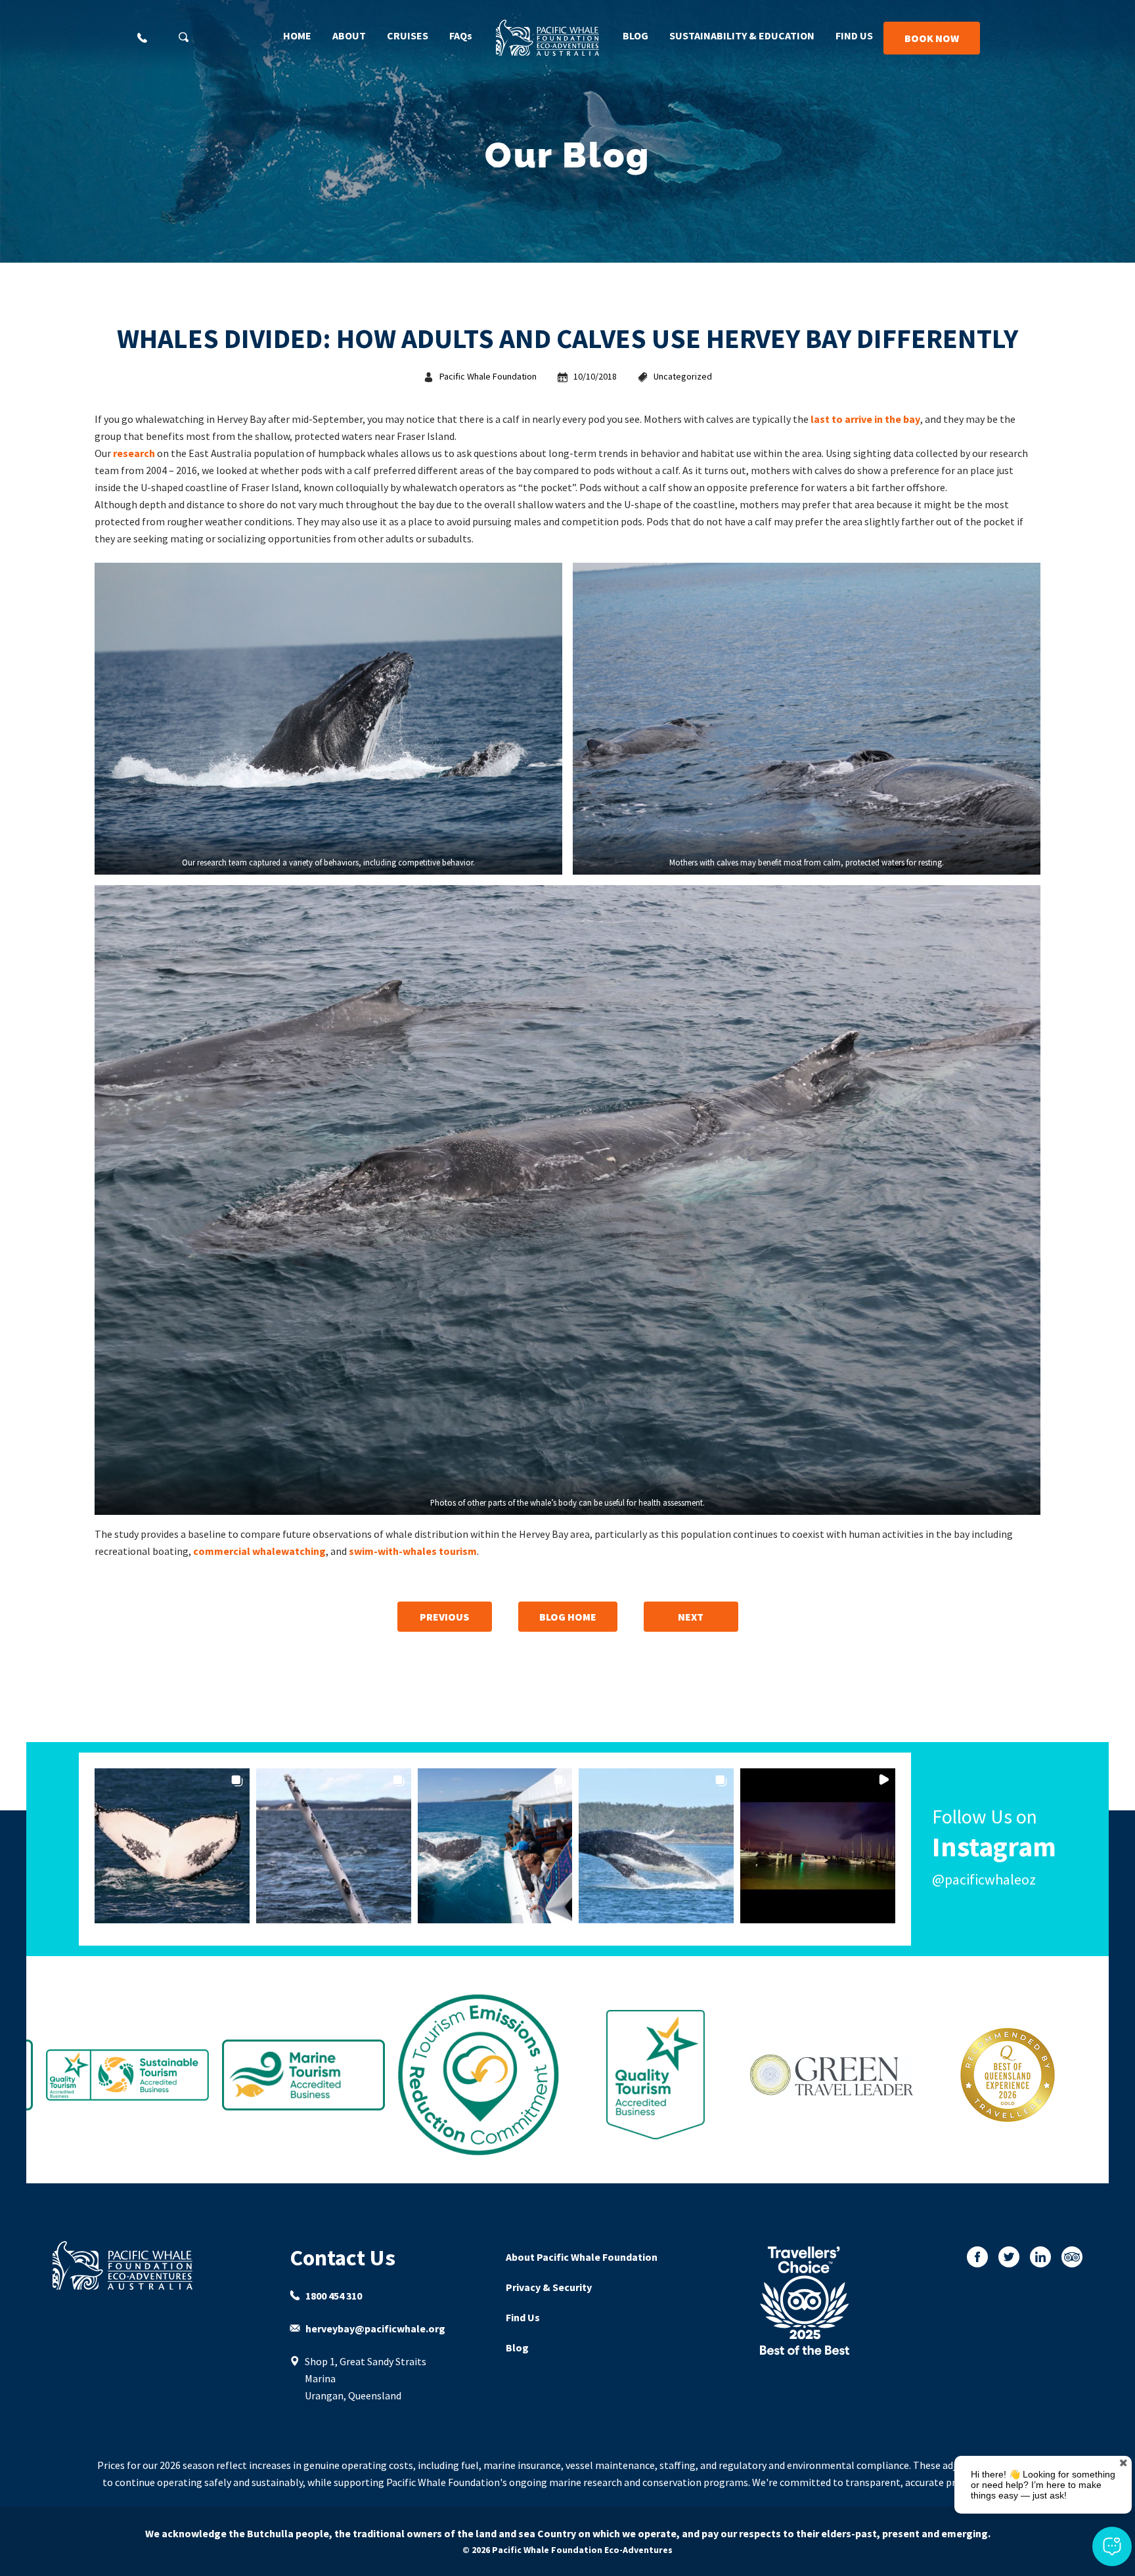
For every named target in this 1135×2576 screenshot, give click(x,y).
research (134, 453)
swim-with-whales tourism (413, 1551)
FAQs (461, 35)
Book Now (932, 38)
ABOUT (349, 35)
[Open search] (184, 37)
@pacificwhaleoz (984, 1879)
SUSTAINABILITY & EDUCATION (742, 35)
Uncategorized (683, 376)
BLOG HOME (568, 1617)
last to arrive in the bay (865, 419)
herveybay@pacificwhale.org (375, 2328)
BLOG (635, 35)
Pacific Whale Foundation (488, 376)
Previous (444, 1617)
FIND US (854, 35)
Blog (517, 2347)
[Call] (142, 38)
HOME (297, 35)
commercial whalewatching (259, 1551)
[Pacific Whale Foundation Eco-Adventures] (135, 2265)
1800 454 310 (334, 2296)
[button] (172, 1846)
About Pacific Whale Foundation (582, 2257)
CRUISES (408, 35)
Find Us (523, 2317)
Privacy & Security (549, 2287)
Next (691, 1617)
